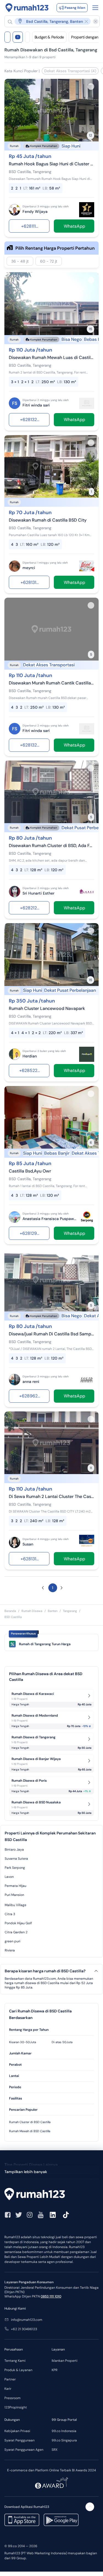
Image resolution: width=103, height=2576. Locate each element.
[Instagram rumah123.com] (30, 2215)
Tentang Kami (15, 2361)
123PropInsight (16, 2407)
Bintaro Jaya (14, 1850)
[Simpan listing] (91, 87)
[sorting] (27, 37)
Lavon (9, 1877)
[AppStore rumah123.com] (22, 2520)
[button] (49, 21)
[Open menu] (95, 8)
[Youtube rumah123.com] (41, 2215)
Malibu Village (16, 1905)
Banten (53, 1611)
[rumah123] (51, 2195)
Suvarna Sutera (16, 1859)
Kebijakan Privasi (17, 2431)
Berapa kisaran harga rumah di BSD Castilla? (45, 1971)
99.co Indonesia (64, 2431)
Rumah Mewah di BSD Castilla (30, 2131)
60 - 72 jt (49, 261)
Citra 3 (10, 1914)
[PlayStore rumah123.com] (61, 2520)
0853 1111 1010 (51, 2296)
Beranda (10, 1611)
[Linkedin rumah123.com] (53, 2215)
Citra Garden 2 (16, 1932)
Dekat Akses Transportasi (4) (70, 71)
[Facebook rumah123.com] (8, 2215)
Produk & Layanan (18, 2370)
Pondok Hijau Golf (18, 1923)
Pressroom (12, 2398)
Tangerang (70, 1611)
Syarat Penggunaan (20, 2440)
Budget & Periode (49, 37)
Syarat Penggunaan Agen (24, 2450)
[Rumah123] (27, 8)
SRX (55, 2450)
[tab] (51, 2030)
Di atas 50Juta (62, 2042)
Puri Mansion (14, 1895)
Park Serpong (15, 1868)
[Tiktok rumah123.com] (66, 2215)
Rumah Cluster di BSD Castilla (30, 2122)
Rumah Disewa (32, 1611)
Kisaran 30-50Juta (23, 2042)
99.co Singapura (64, 2440)
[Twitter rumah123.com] (19, 2215)
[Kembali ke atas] (90, 2507)
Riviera (10, 1950)
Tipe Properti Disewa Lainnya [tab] (31, 2165)
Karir (8, 2389)
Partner (10, 2379)
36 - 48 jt (20, 261)
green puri (12, 1941)
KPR (55, 2370)
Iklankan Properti (65, 2361)
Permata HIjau (16, 1886)
